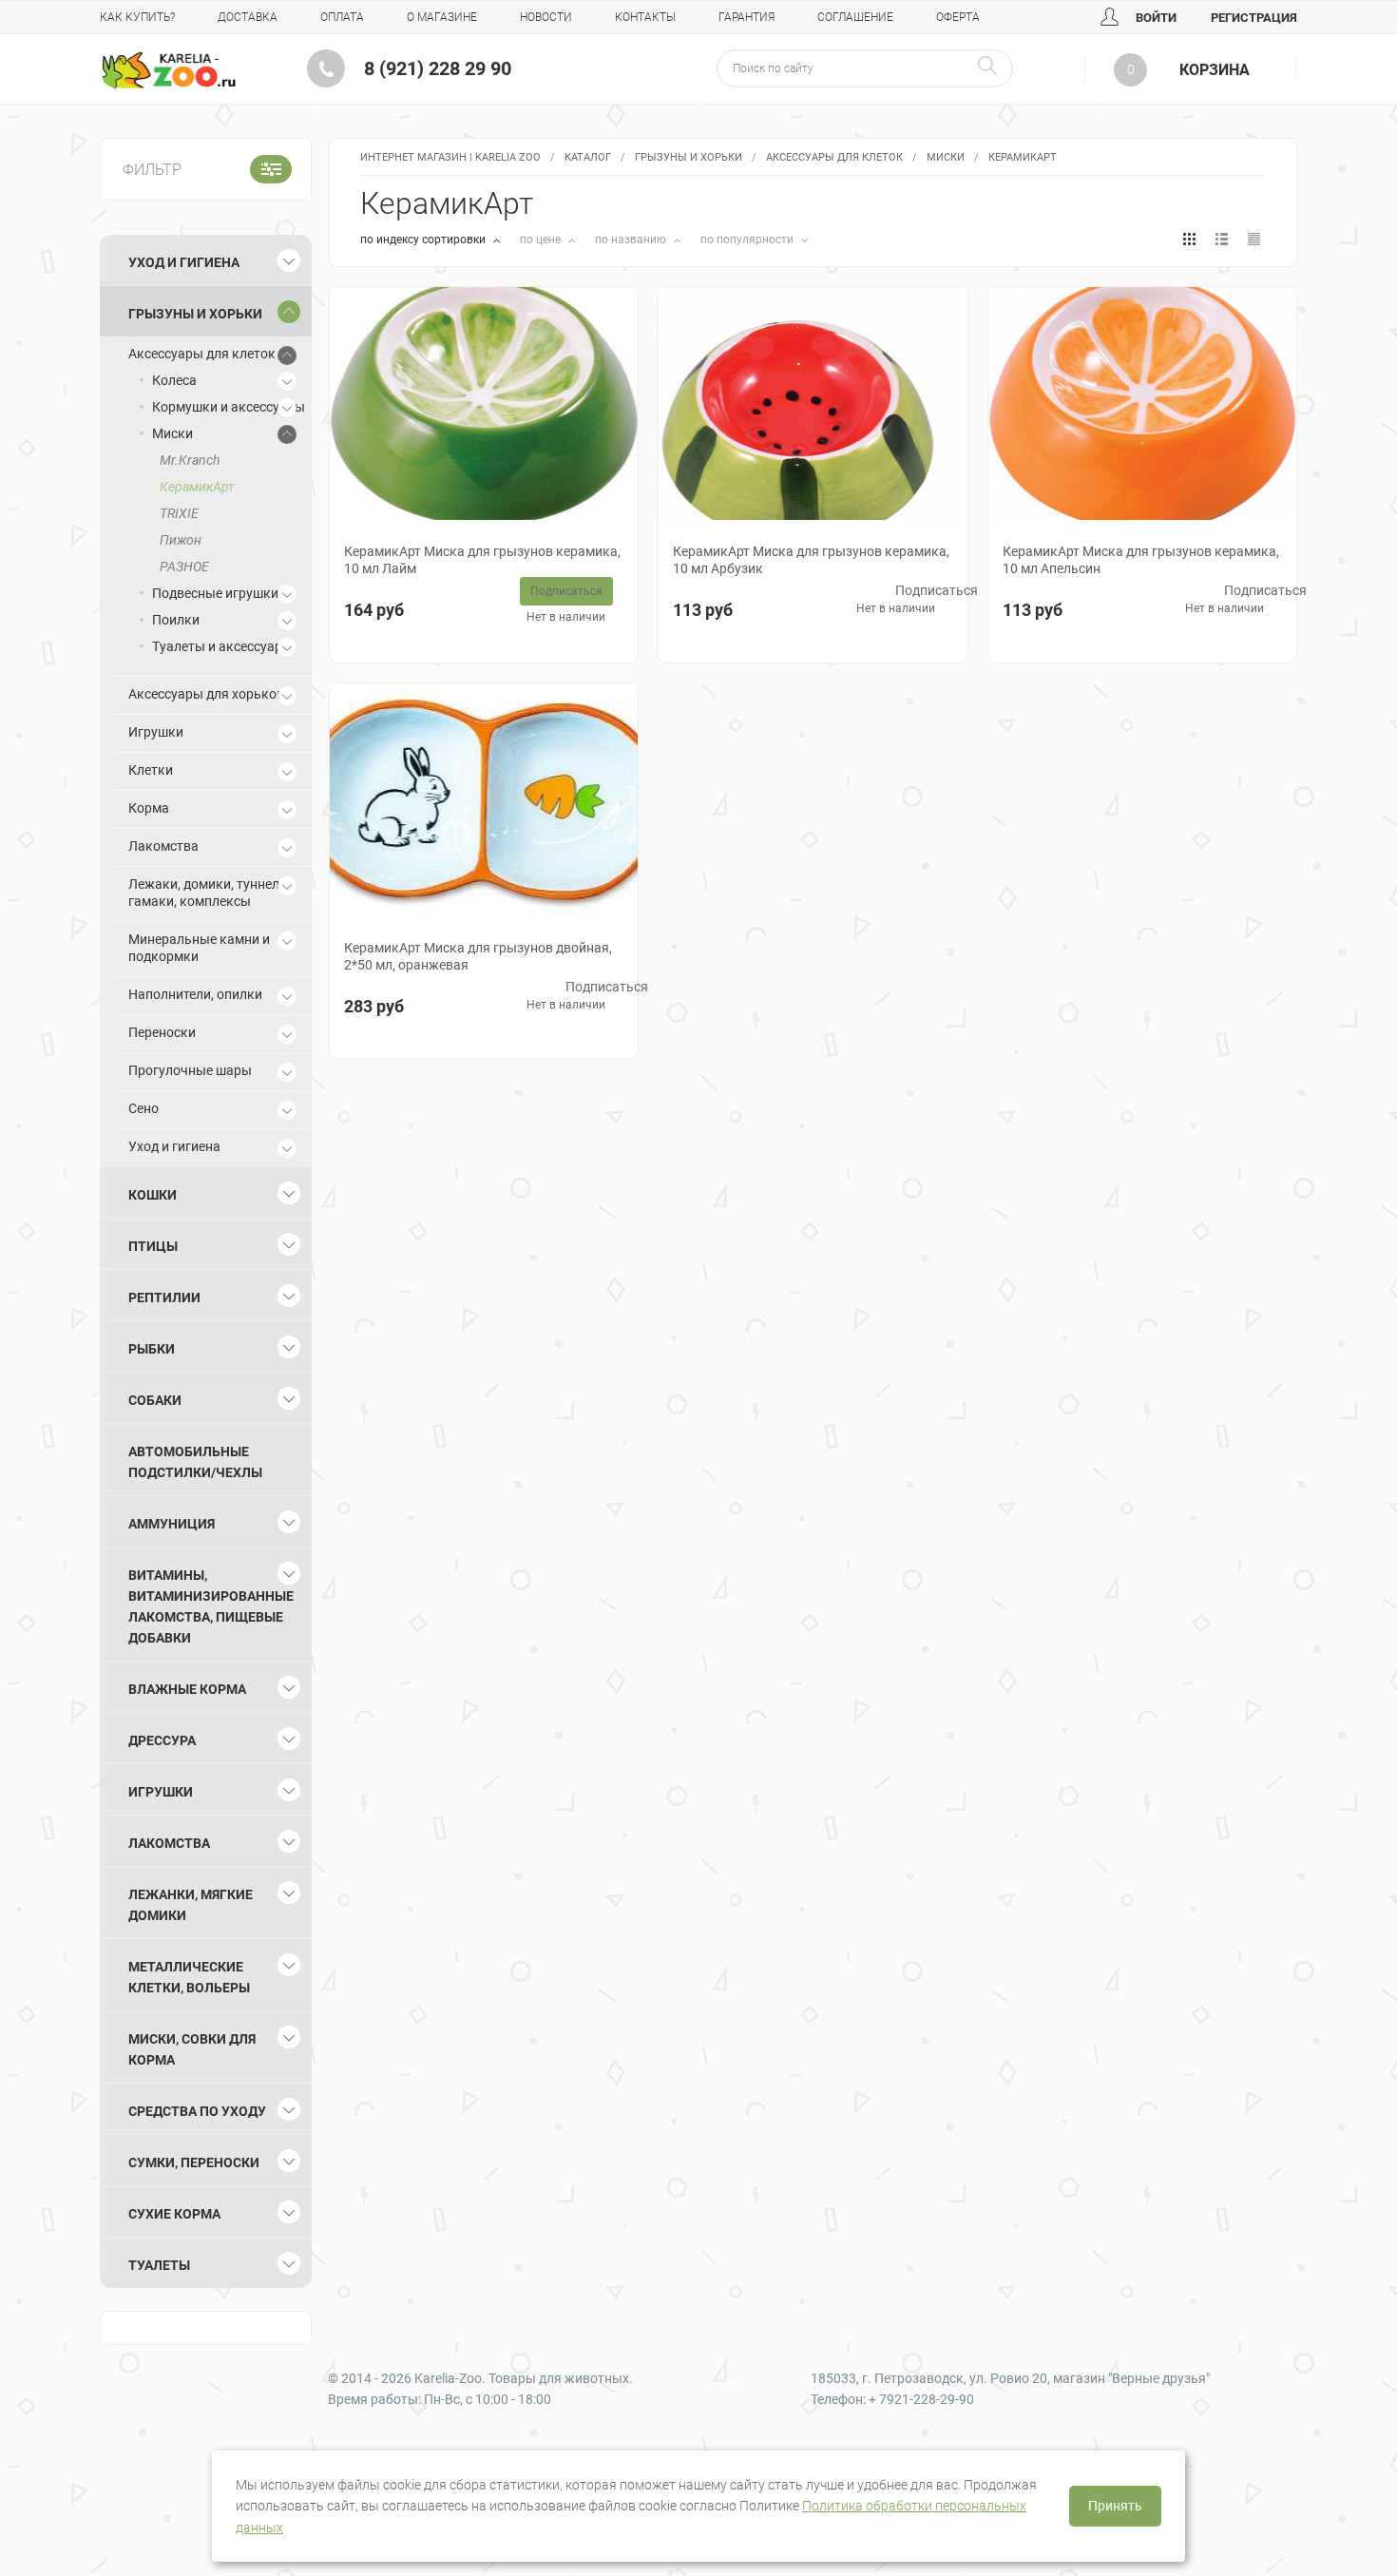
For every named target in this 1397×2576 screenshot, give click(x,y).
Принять (1115, 2506)
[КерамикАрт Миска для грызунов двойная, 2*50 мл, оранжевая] (484, 800)
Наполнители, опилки (195, 994)
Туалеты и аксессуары (222, 646)
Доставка (248, 17)
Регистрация (1254, 18)
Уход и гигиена (184, 262)
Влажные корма (187, 1689)
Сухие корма (174, 2214)
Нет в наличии (566, 617)
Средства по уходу (197, 2111)
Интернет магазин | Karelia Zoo (450, 157)
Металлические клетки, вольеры (189, 1977)
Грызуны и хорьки (689, 157)
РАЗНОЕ (184, 567)
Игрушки (156, 732)
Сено (144, 1108)
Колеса (174, 380)
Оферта (958, 17)
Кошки (153, 1195)
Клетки (151, 770)
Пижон (181, 540)
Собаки (155, 1400)
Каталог (588, 157)
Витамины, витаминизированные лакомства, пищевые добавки (211, 1606)
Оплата (342, 17)
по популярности (748, 240)
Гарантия (746, 17)
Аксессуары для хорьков (206, 694)
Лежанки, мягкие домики (191, 1905)
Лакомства (163, 846)
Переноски (162, 1032)
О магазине (442, 17)
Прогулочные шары (190, 1070)
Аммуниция (172, 1524)
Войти (1155, 18)
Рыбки (152, 1349)
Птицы (153, 1246)
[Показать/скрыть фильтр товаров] (271, 169)
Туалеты (159, 2265)
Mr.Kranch (190, 460)
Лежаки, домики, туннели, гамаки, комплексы (209, 893)
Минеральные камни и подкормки (199, 948)
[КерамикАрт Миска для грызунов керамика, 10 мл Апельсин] (1142, 404)
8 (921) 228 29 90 (438, 68)
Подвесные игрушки (215, 593)
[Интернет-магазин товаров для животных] (169, 70)
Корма (149, 808)
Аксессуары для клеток (834, 157)
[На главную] (169, 70)
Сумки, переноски (194, 2163)
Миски (946, 157)
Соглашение (855, 17)
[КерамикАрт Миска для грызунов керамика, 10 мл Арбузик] (813, 404)
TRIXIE (179, 513)
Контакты (645, 17)
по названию (632, 240)
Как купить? (137, 17)
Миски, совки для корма (192, 2049)
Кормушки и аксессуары (229, 407)
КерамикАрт (197, 487)
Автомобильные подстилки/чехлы (195, 1462)
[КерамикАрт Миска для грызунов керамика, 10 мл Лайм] (484, 404)
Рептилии (164, 1298)
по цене (542, 240)
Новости (546, 17)
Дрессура (162, 1740)
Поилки (176, 620)
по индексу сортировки (424, 240)
